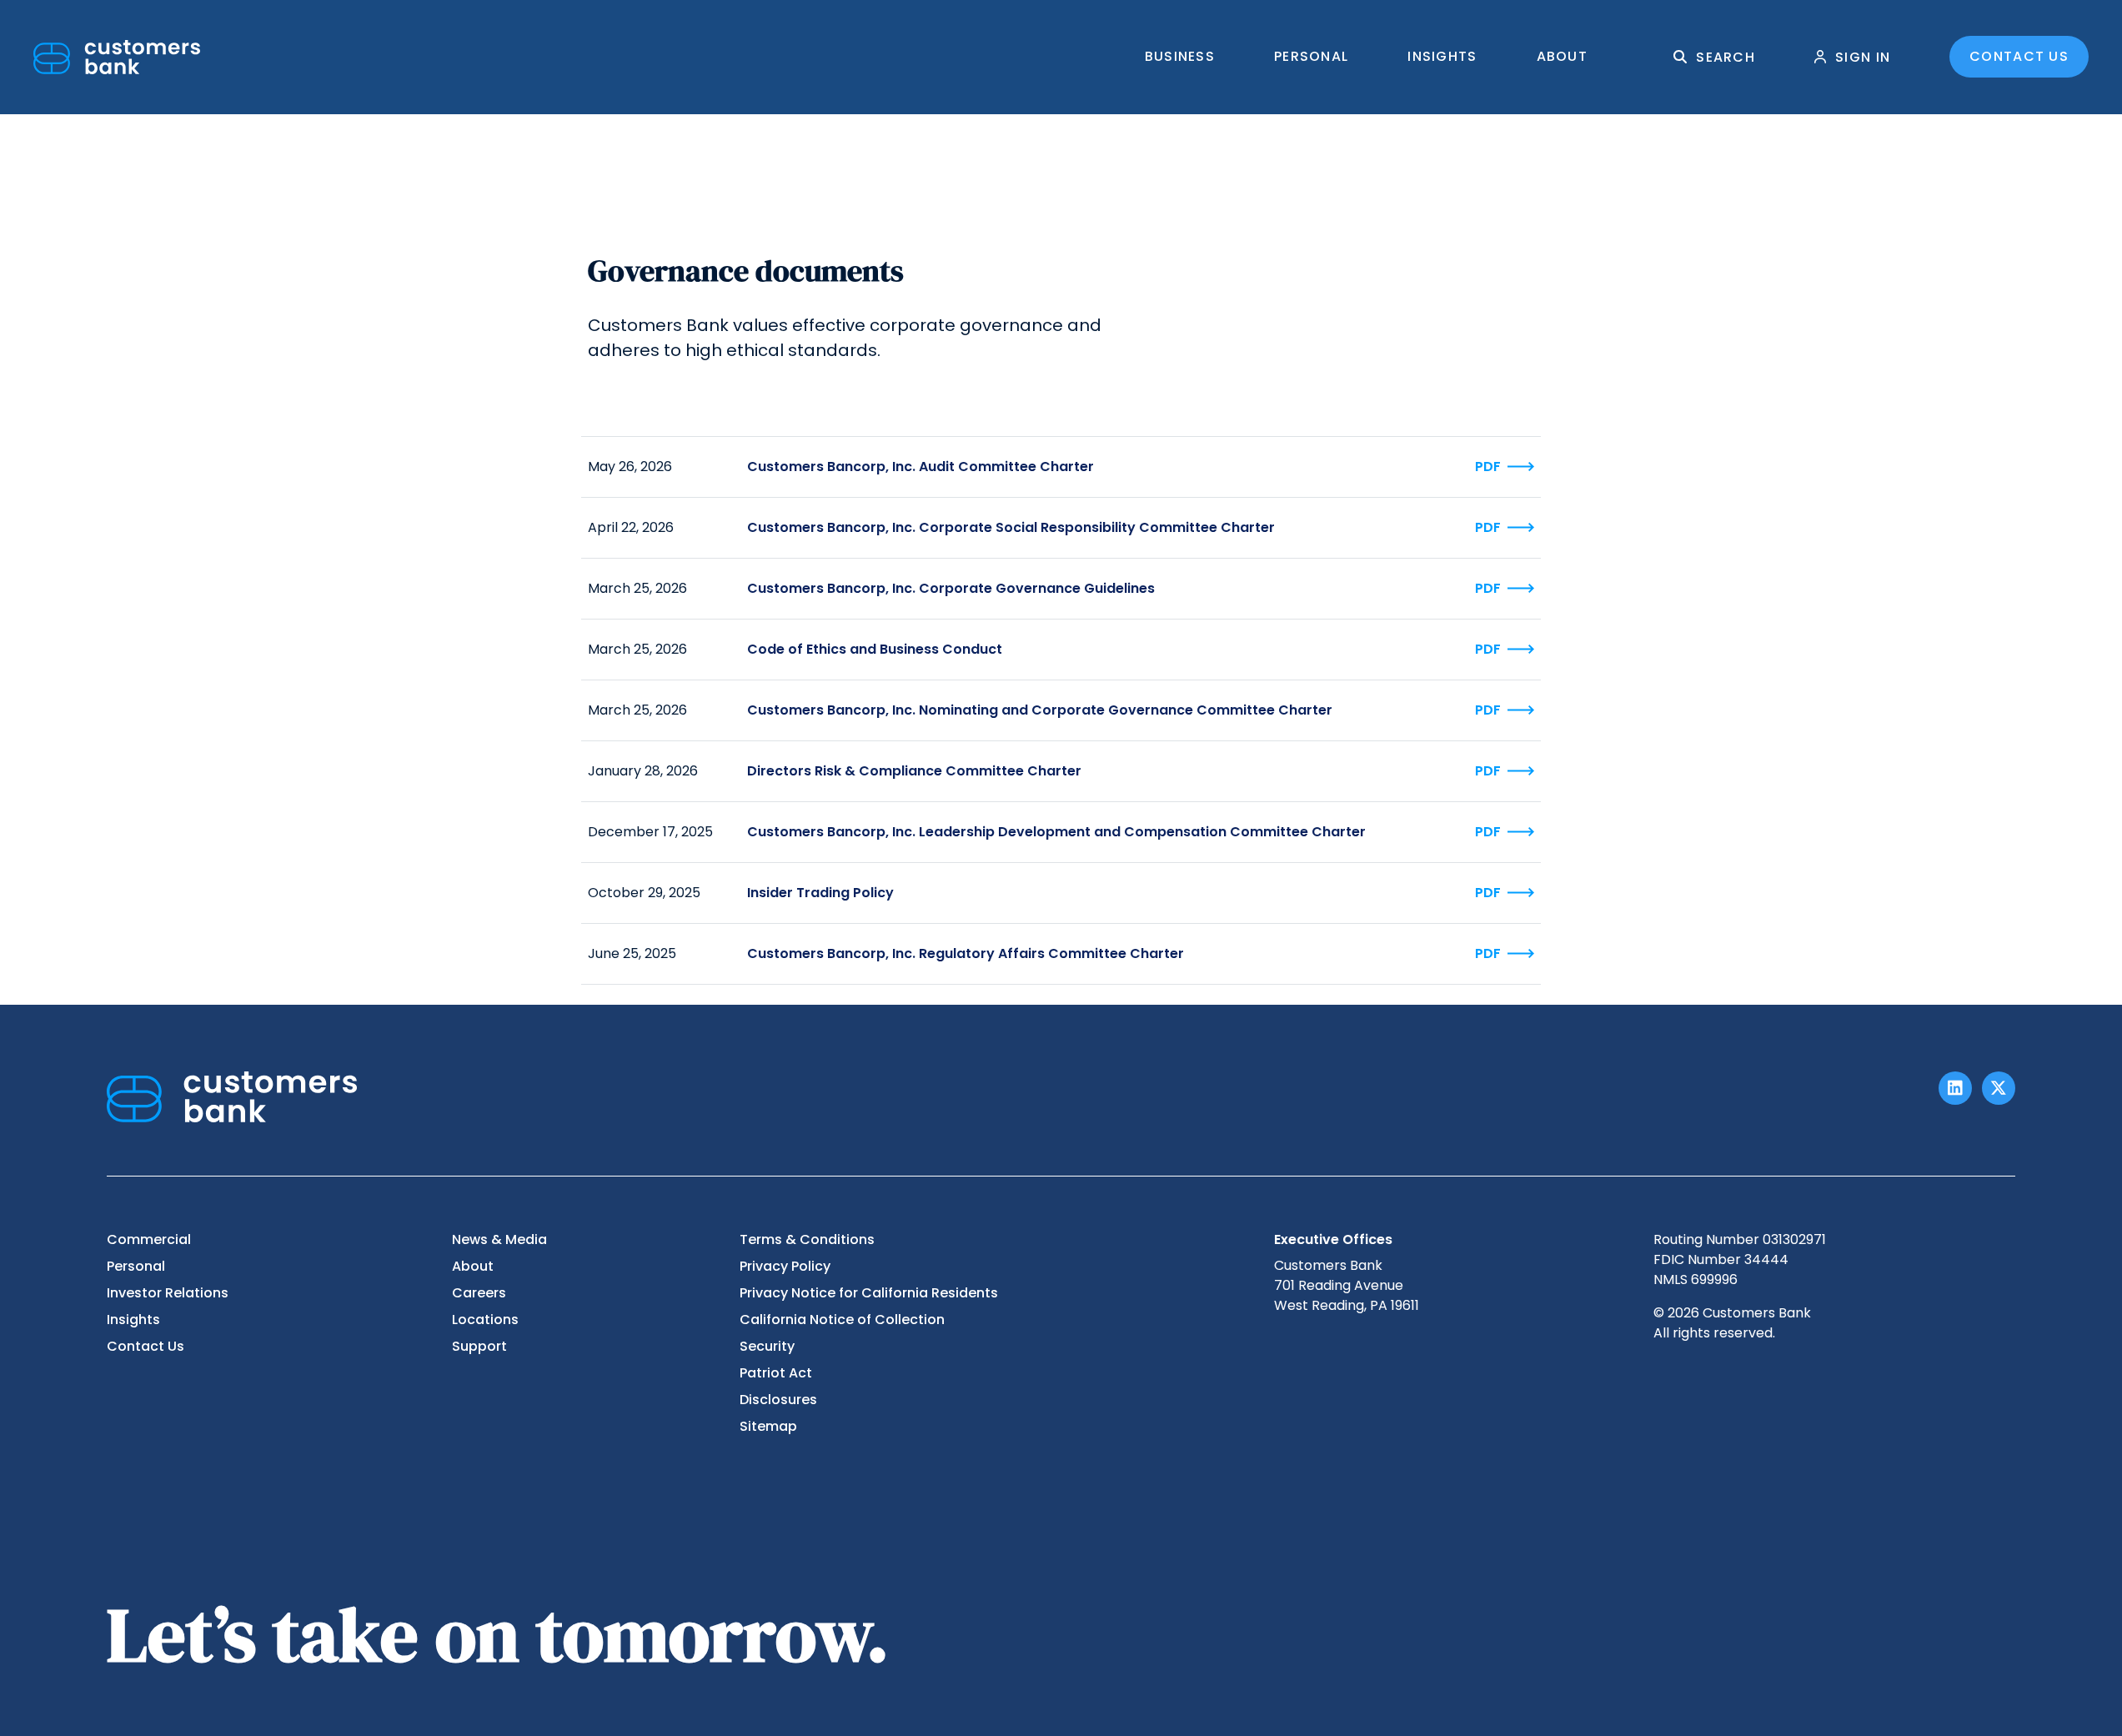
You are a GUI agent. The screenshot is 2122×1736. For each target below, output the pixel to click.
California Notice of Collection (842, 1320)
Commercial (149, 1239)
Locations (485, 1320)
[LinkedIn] (1955, 1088)
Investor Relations (168, 1293)
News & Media (499, 1239)
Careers (479, 1293)
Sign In (1863, 57)
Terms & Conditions (807, 1239)
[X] (1999, 1088)
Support (479, 1346)
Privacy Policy (785, 1266)
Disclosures (778, 1400)
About (1562, 56)
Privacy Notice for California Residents (869, 1293)
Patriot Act (776, 1373)
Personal (1311, 56)
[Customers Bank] (117, 57)
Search (1726, 57)
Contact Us (2019, 56)
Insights (1442, 56)
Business (1180, 56)
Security (767, 1346)
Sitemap (768, 1426)
